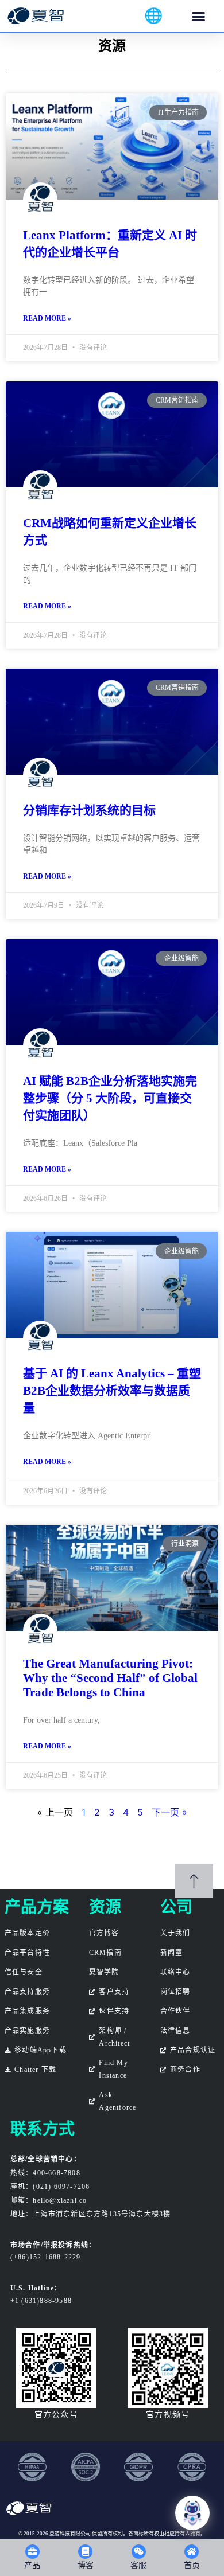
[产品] (32, 2552)
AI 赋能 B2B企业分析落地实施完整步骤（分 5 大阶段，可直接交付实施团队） (110, 1098)
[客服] (139, 2552)
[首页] (192, 2552)
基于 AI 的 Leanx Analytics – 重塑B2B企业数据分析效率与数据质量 (112, 1391)
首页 (192, 2565)
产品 (32, 2565)
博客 (86, 2565)
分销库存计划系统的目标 (89, 810)
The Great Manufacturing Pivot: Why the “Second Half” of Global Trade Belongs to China (110, 1678)
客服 (138, 2565)
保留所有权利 (107, 2534)
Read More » (47, 318)
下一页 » (169, 1812)
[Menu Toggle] (198, 16)
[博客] (85, 2552)
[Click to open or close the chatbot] (192, 2513)
